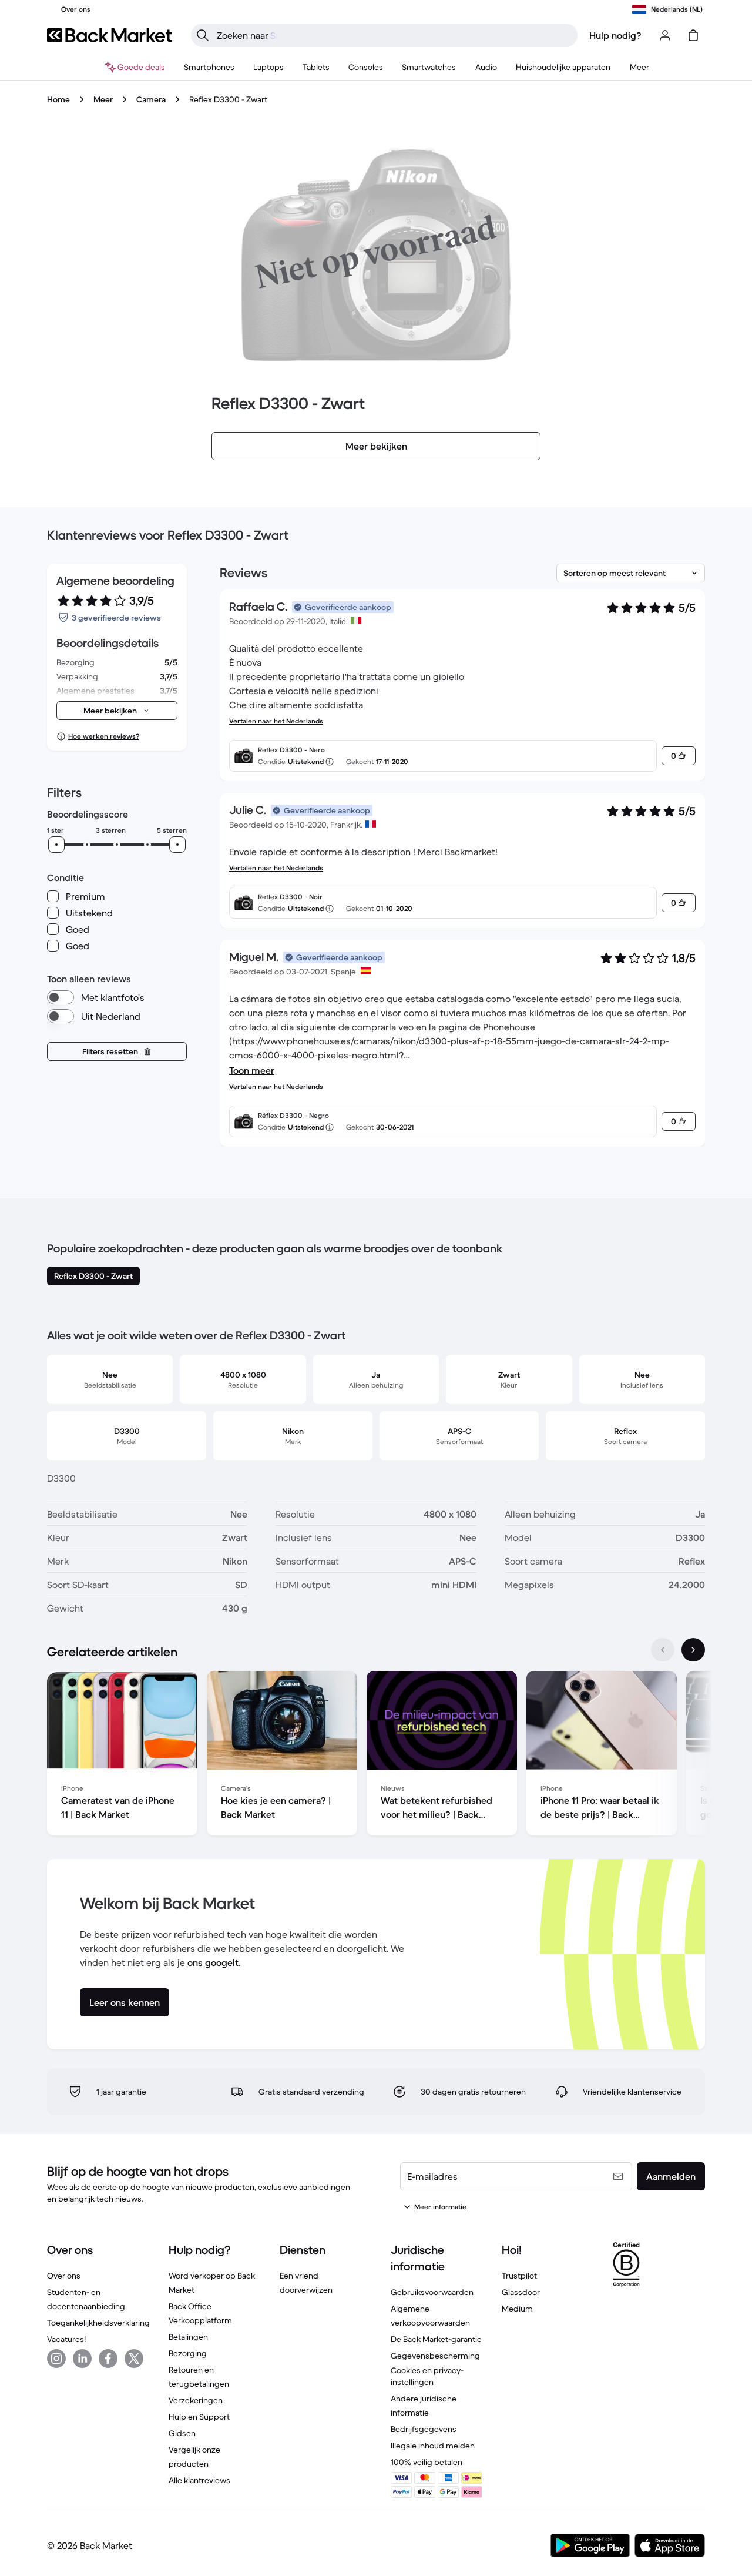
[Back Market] (110, 35)
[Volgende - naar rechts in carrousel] (693, 1650)
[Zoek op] (203, 35)
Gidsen (182, 2433)
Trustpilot (519, 2276)
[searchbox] (394, 35)
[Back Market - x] (134, 2359)
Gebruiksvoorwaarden (432, 2292)
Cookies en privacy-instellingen (427, 2376)
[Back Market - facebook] (108, 2359)
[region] (376, 1756)
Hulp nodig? (615, 35)
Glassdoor (521, 2292)
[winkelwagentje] (693, 35)
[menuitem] (209, 67)
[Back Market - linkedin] (82, 2359)
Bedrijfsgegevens (424, 2429)
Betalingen (188, 2337)
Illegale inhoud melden (433, 2446)
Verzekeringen (196, 2400)
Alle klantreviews (199, 2480)
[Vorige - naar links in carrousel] (663, 1650)
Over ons (64, 2276)
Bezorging (188, 2353)
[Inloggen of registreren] (665, 35)
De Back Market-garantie (436, 2339)
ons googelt (213, 1962)
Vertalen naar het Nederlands (276, 721)
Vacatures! (66, 2339)
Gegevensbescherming (435, 2356)
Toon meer (252, 1070)
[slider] (56, 845)
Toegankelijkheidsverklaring (98, 2323)
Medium (517, 2309)
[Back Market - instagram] (56, 2359)
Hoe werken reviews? (104, 736)
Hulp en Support (199, 2417)
